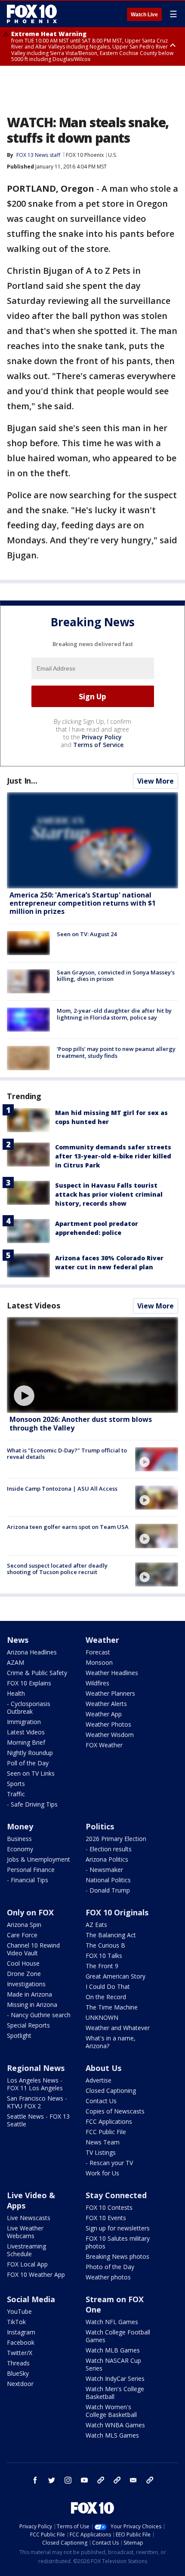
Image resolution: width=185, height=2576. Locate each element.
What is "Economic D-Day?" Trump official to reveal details (67, 1454)
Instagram (21, 2332)
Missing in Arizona (32, 2005)
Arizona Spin (24, 1925)
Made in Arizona (29, 1994)
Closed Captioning (111, 2091)
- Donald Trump (108, 1890)
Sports (16, 1784)
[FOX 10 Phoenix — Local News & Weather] (32, 14)
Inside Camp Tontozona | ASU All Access (62, 1489)
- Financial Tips (28, 1880)
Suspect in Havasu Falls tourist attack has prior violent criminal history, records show (109, 1194)
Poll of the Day (28, 1763)
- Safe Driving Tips (32, 1804)
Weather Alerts (106, 1704)
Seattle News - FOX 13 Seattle (38, 2120)
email (133, 2480)
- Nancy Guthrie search (39, 2015)
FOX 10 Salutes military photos (118, 2242)
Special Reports (28, 2025)
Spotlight (19, 2035)
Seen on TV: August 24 (87, 934)
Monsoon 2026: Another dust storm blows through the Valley (81, 1423)
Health (16, 1693)
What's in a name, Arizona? (111, 2042)
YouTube (19, 2311)
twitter (52, 2480)
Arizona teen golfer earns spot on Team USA (68, 1527)
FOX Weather (104, 1745)
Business (19, 1839)
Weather (102, 1640)
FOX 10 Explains (29, 1683)
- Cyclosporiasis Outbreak (29, 1708)
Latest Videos (34, 1305)
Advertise (99, 2080)
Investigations (26, 1984)
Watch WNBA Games (115, 2425)
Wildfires (97, 1683)
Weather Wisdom (110, 1735)
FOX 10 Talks (104, 1956)
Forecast (98, 1652)
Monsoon (99, 1662)
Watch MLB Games (113, 2350)
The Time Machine (112, 2007)
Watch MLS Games (112, 2435)
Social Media (31, 2299)
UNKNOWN (102, 2017)
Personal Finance (31, 1870)
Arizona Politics (107, 1859)
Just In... (22, 781)
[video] (92, 1365)
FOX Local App (27, 2264)
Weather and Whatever (118, 2028)
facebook (35, 2480)
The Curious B (105, 1945)
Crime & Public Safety (37, 1673)
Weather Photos (108, 1724)
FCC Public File (106, 2132)
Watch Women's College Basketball (111, 2411)
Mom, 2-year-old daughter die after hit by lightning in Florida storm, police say (114, 1014)
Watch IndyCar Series (115, 2378)
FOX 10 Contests (109, 2207)
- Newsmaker (104, 1870)
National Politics (108, 1880)
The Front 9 (102, 1966)
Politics (100, 1826)
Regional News (36, 2068)
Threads (18, 2363)
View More (156, 781)
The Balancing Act (111, 1935)
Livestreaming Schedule (26, 2250)
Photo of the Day (110, 2267)
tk (101, 2480)
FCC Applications (109, 2121)
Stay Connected (116, 2195)
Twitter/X (20, 2353)
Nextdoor (20, 2384)
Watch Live (144, 15)
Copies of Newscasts (115, 2111)
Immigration (24, 1722)
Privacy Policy (102, 737)
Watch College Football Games (118, 2336)
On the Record (106, 1997)
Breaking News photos (117, 2256)
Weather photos (108, 2277)
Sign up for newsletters (118, 2228)
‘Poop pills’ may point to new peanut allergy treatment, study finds (116, 1052)
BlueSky (18, 2373)
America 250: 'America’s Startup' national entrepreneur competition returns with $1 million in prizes (83, 903)
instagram (68, 2480)
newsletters (150, 2480)
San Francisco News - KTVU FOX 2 (37, 2102)
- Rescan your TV (109, 2163)
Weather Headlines (112, 1673)
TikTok (16, 2322)
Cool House (23, 1963)
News (18, 1640)
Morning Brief (26, 1742)
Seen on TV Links (31, 1773)
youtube (84, 2480)
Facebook (21, 2342)
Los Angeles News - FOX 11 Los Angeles (35, 2084)
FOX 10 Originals (117, 1912)
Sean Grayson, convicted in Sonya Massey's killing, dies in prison (116, 976)
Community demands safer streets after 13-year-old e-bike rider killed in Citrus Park (113, 1156)
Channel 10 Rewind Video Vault (33, 1949)
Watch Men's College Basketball (115, 2393)
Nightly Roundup (30, 1753)
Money (20, 1826)
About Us (103, 2068)
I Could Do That (108, 1986)
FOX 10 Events (106, 2218)
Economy (20, 1849)
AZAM (15, 1662)
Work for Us (102, 2173)
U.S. (113, 155)
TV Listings (101, 2152)
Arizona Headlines (32, 1652)
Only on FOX (30, 1912)
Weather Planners (110, 1693)
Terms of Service (98, 745)
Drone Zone (24, 1974)
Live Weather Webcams (25, 2232)
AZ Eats (96, 1925)
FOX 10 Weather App (36, 2274)
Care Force (22, 1935)
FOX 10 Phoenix (85, 155)
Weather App (104, 1714)
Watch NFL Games (112, 2322)
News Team (103, 2142)
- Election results (109, 1849)
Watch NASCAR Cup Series (113, 2364)
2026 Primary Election (116, 1839)
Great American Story (116, 1976)
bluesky (117, 2480)
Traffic (16, 1794)
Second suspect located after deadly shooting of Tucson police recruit (57, 1569)
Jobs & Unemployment (39, 1859)
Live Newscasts (29, 2218)
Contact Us (101, 2101)
